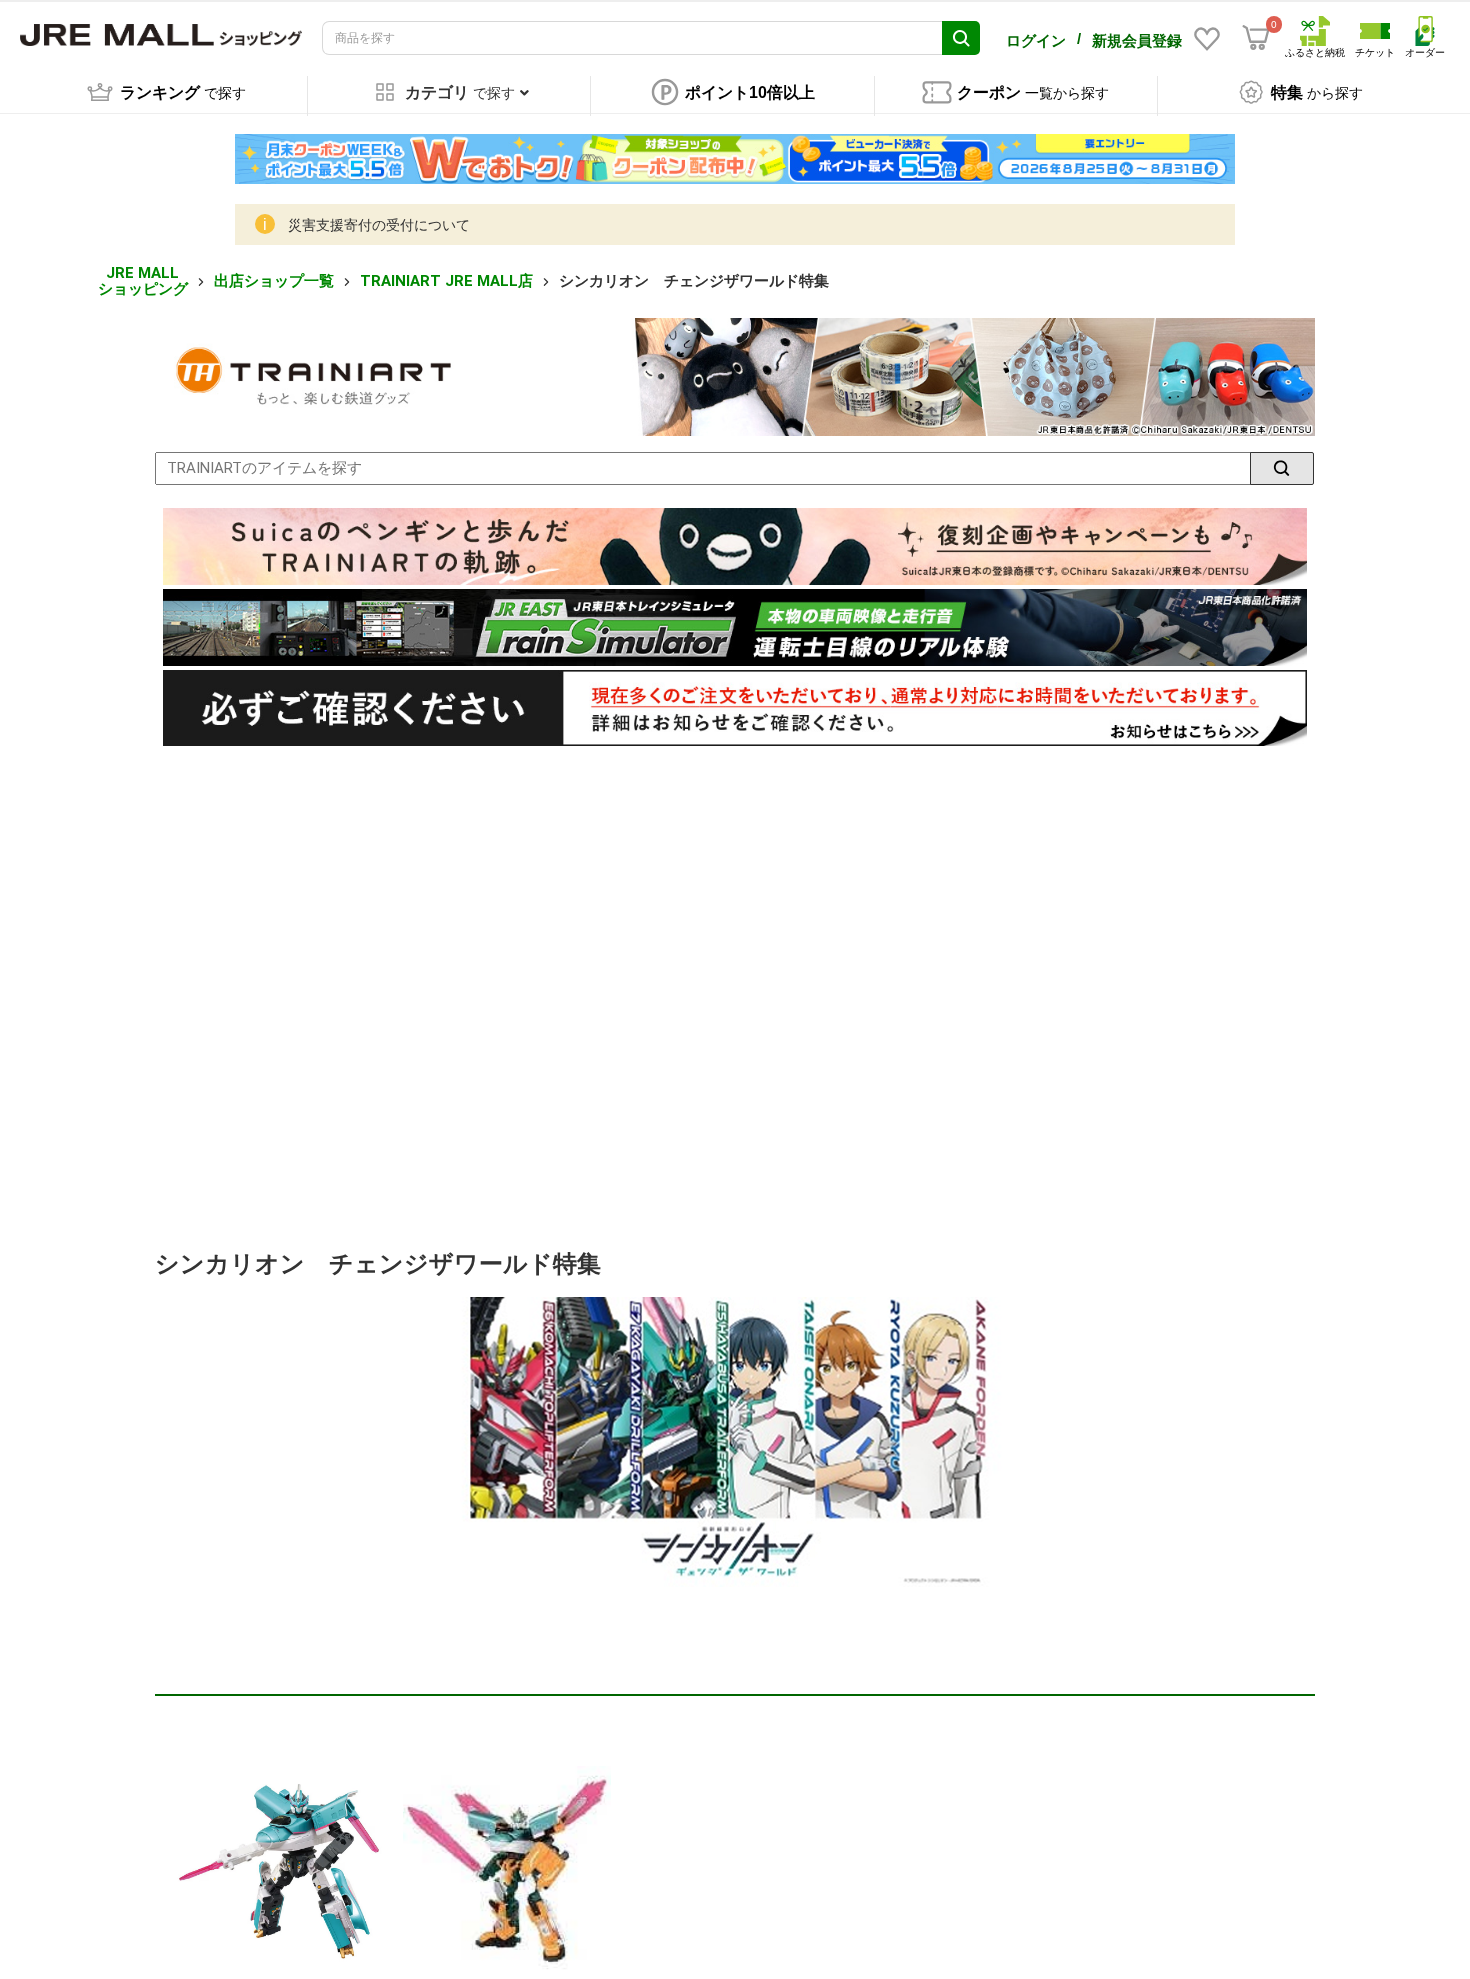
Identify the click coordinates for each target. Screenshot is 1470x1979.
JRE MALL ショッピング (143, 281)
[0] (1256, 38)
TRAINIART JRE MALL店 (446, 281)
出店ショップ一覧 (274, 281)
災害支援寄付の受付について (379, 225)
